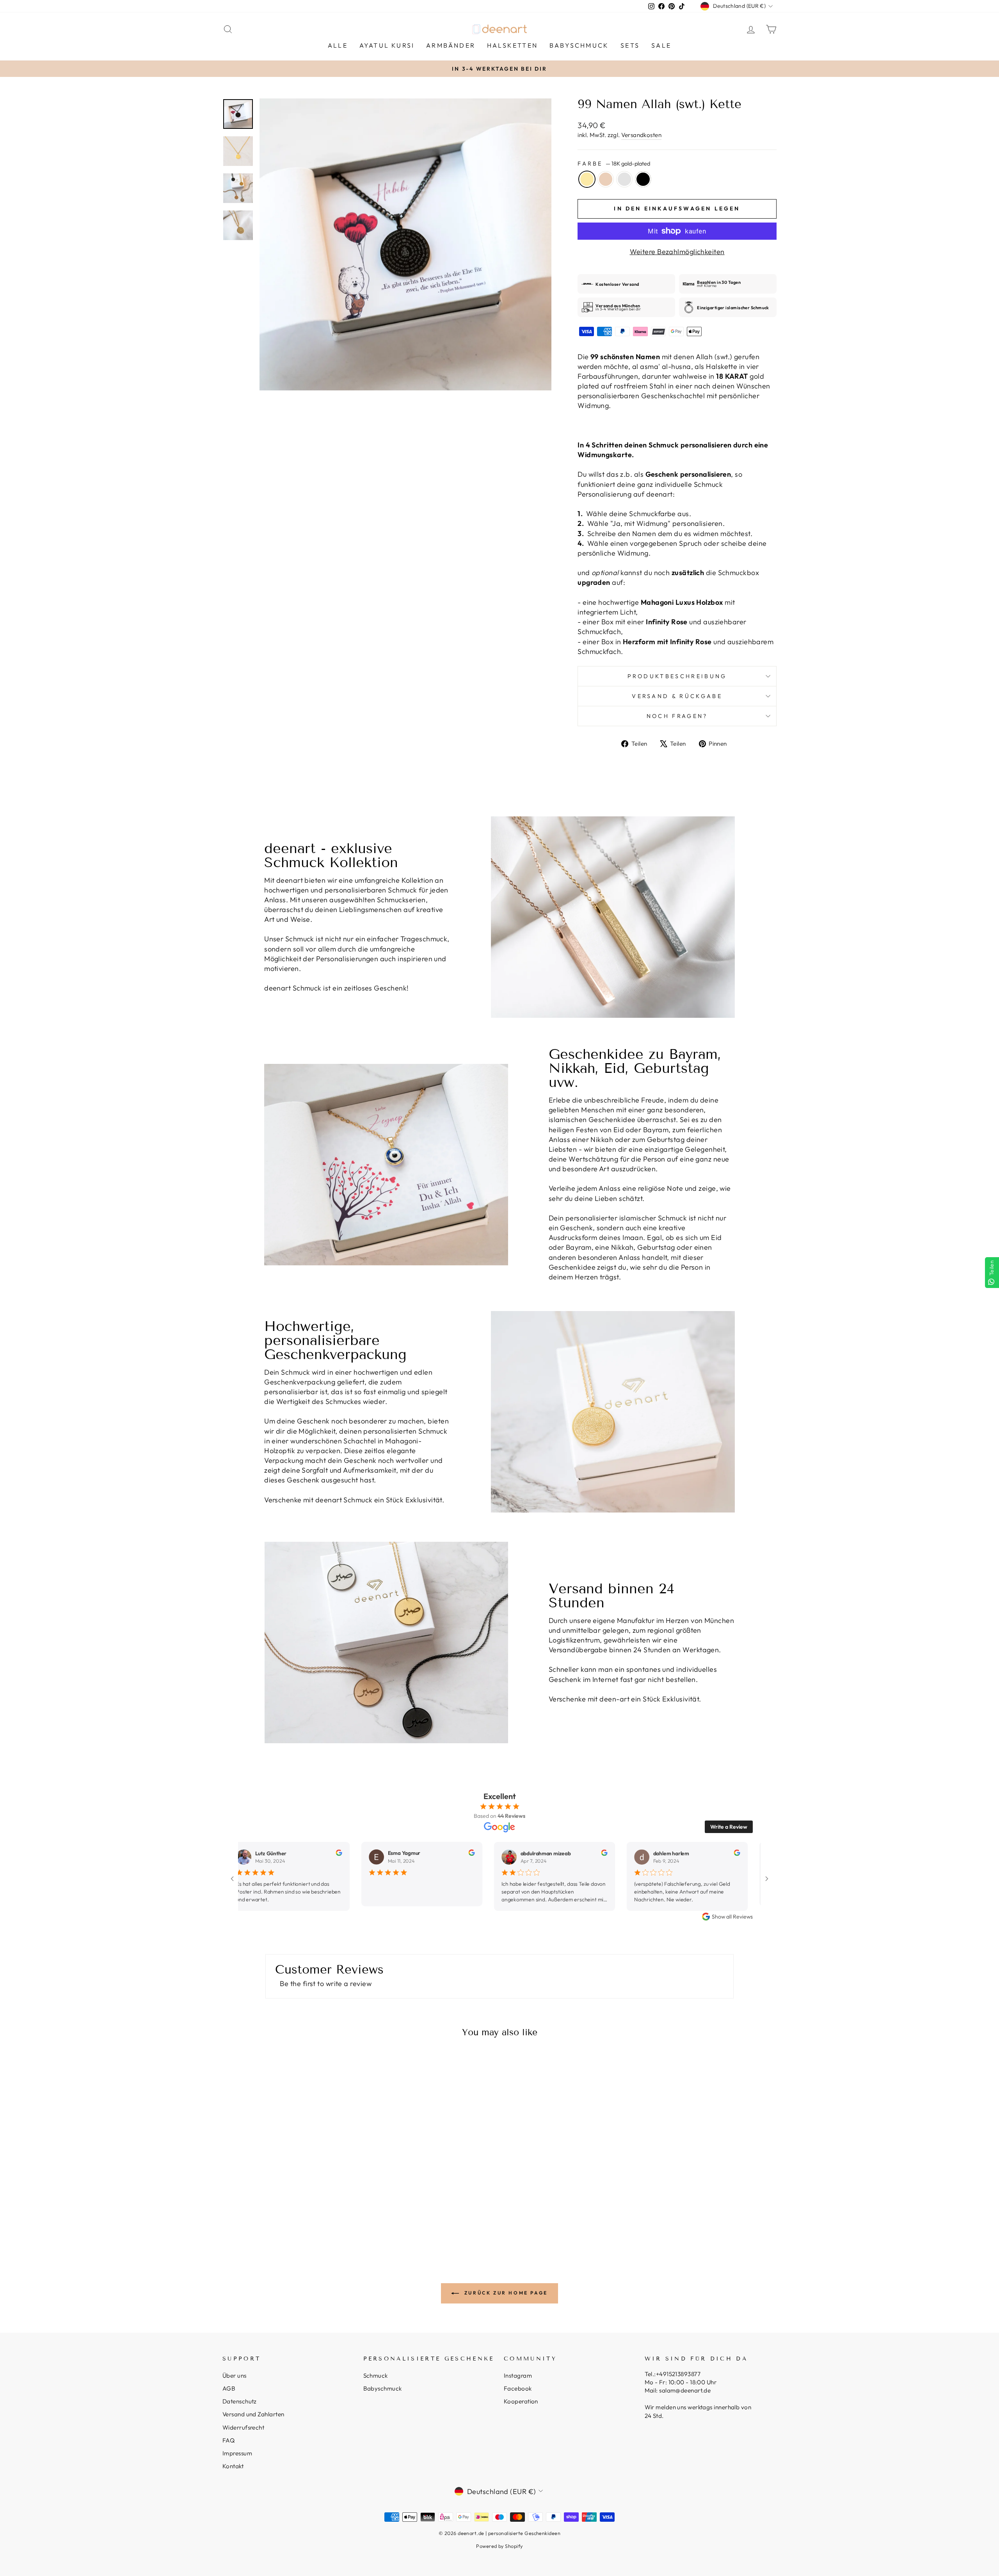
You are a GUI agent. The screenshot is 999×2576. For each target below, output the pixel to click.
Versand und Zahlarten (253, 2414)
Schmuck (376, 2376)
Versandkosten (641, 135)
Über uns (235, 2376)
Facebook (518, 2388)
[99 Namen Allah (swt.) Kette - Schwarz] (304, 2217)
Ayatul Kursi (387, 45)
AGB (229, 2388)
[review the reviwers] (309, 1854)
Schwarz (643, 179)
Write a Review (729, 1827)
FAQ (228, 2440)
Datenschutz (240, 2401)
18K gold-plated (587, 179)
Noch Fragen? (677, 716)
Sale (661, 45)
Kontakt (233, 2466)
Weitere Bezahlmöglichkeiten (677, 252)
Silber (624, 179)
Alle (338, 45)
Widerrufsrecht (243, 2427)
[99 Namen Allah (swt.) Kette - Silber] (294, 2217)
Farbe (614, 164)
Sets (630, 45)
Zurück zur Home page (505, 2293)
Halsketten (512, 45)
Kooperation (521, 2401)
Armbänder (451, 45)
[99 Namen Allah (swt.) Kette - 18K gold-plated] (273, 2217)
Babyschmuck (579, 45)
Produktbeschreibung (677, 676)
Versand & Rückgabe (677, 696)
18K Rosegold (606, 179)
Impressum (237, 2453)
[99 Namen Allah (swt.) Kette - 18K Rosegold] (283, 2217)
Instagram (518, 2376)
